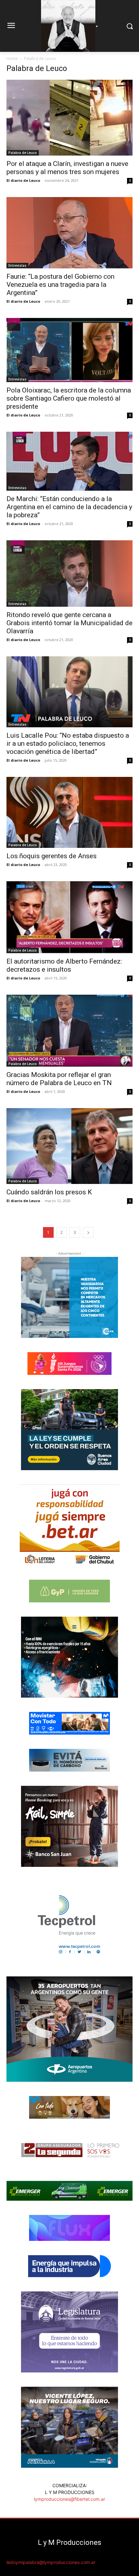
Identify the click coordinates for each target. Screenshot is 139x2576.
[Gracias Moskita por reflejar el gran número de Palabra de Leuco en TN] (69, 1031)
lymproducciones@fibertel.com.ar (69, 2499)
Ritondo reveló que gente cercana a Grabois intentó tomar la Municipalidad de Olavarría (69, 623)
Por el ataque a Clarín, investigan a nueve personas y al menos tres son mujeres (67, 168)
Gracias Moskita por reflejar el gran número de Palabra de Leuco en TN (59, 1079)
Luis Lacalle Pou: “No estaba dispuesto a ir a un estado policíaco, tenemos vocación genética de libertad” (68, 744)
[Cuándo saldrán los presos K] (69, 1146)
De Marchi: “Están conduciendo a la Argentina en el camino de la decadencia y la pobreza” (69, 507)
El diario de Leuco (23, 180)
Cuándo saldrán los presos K (49, 1192)
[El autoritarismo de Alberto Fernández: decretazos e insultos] (69, 917)
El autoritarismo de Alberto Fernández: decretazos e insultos (64, 965)
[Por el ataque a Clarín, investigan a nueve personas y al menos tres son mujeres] (69, 118)
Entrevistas (17, 265)
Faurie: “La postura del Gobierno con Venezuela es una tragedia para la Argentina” (60, 285)
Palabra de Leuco (23, 153)
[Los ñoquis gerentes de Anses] (69, 812)
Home (12, 59)
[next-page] (88, 1232)
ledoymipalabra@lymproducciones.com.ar (51, 2562)
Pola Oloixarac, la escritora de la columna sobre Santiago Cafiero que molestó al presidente (69, 398)
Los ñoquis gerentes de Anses (52, 856)
